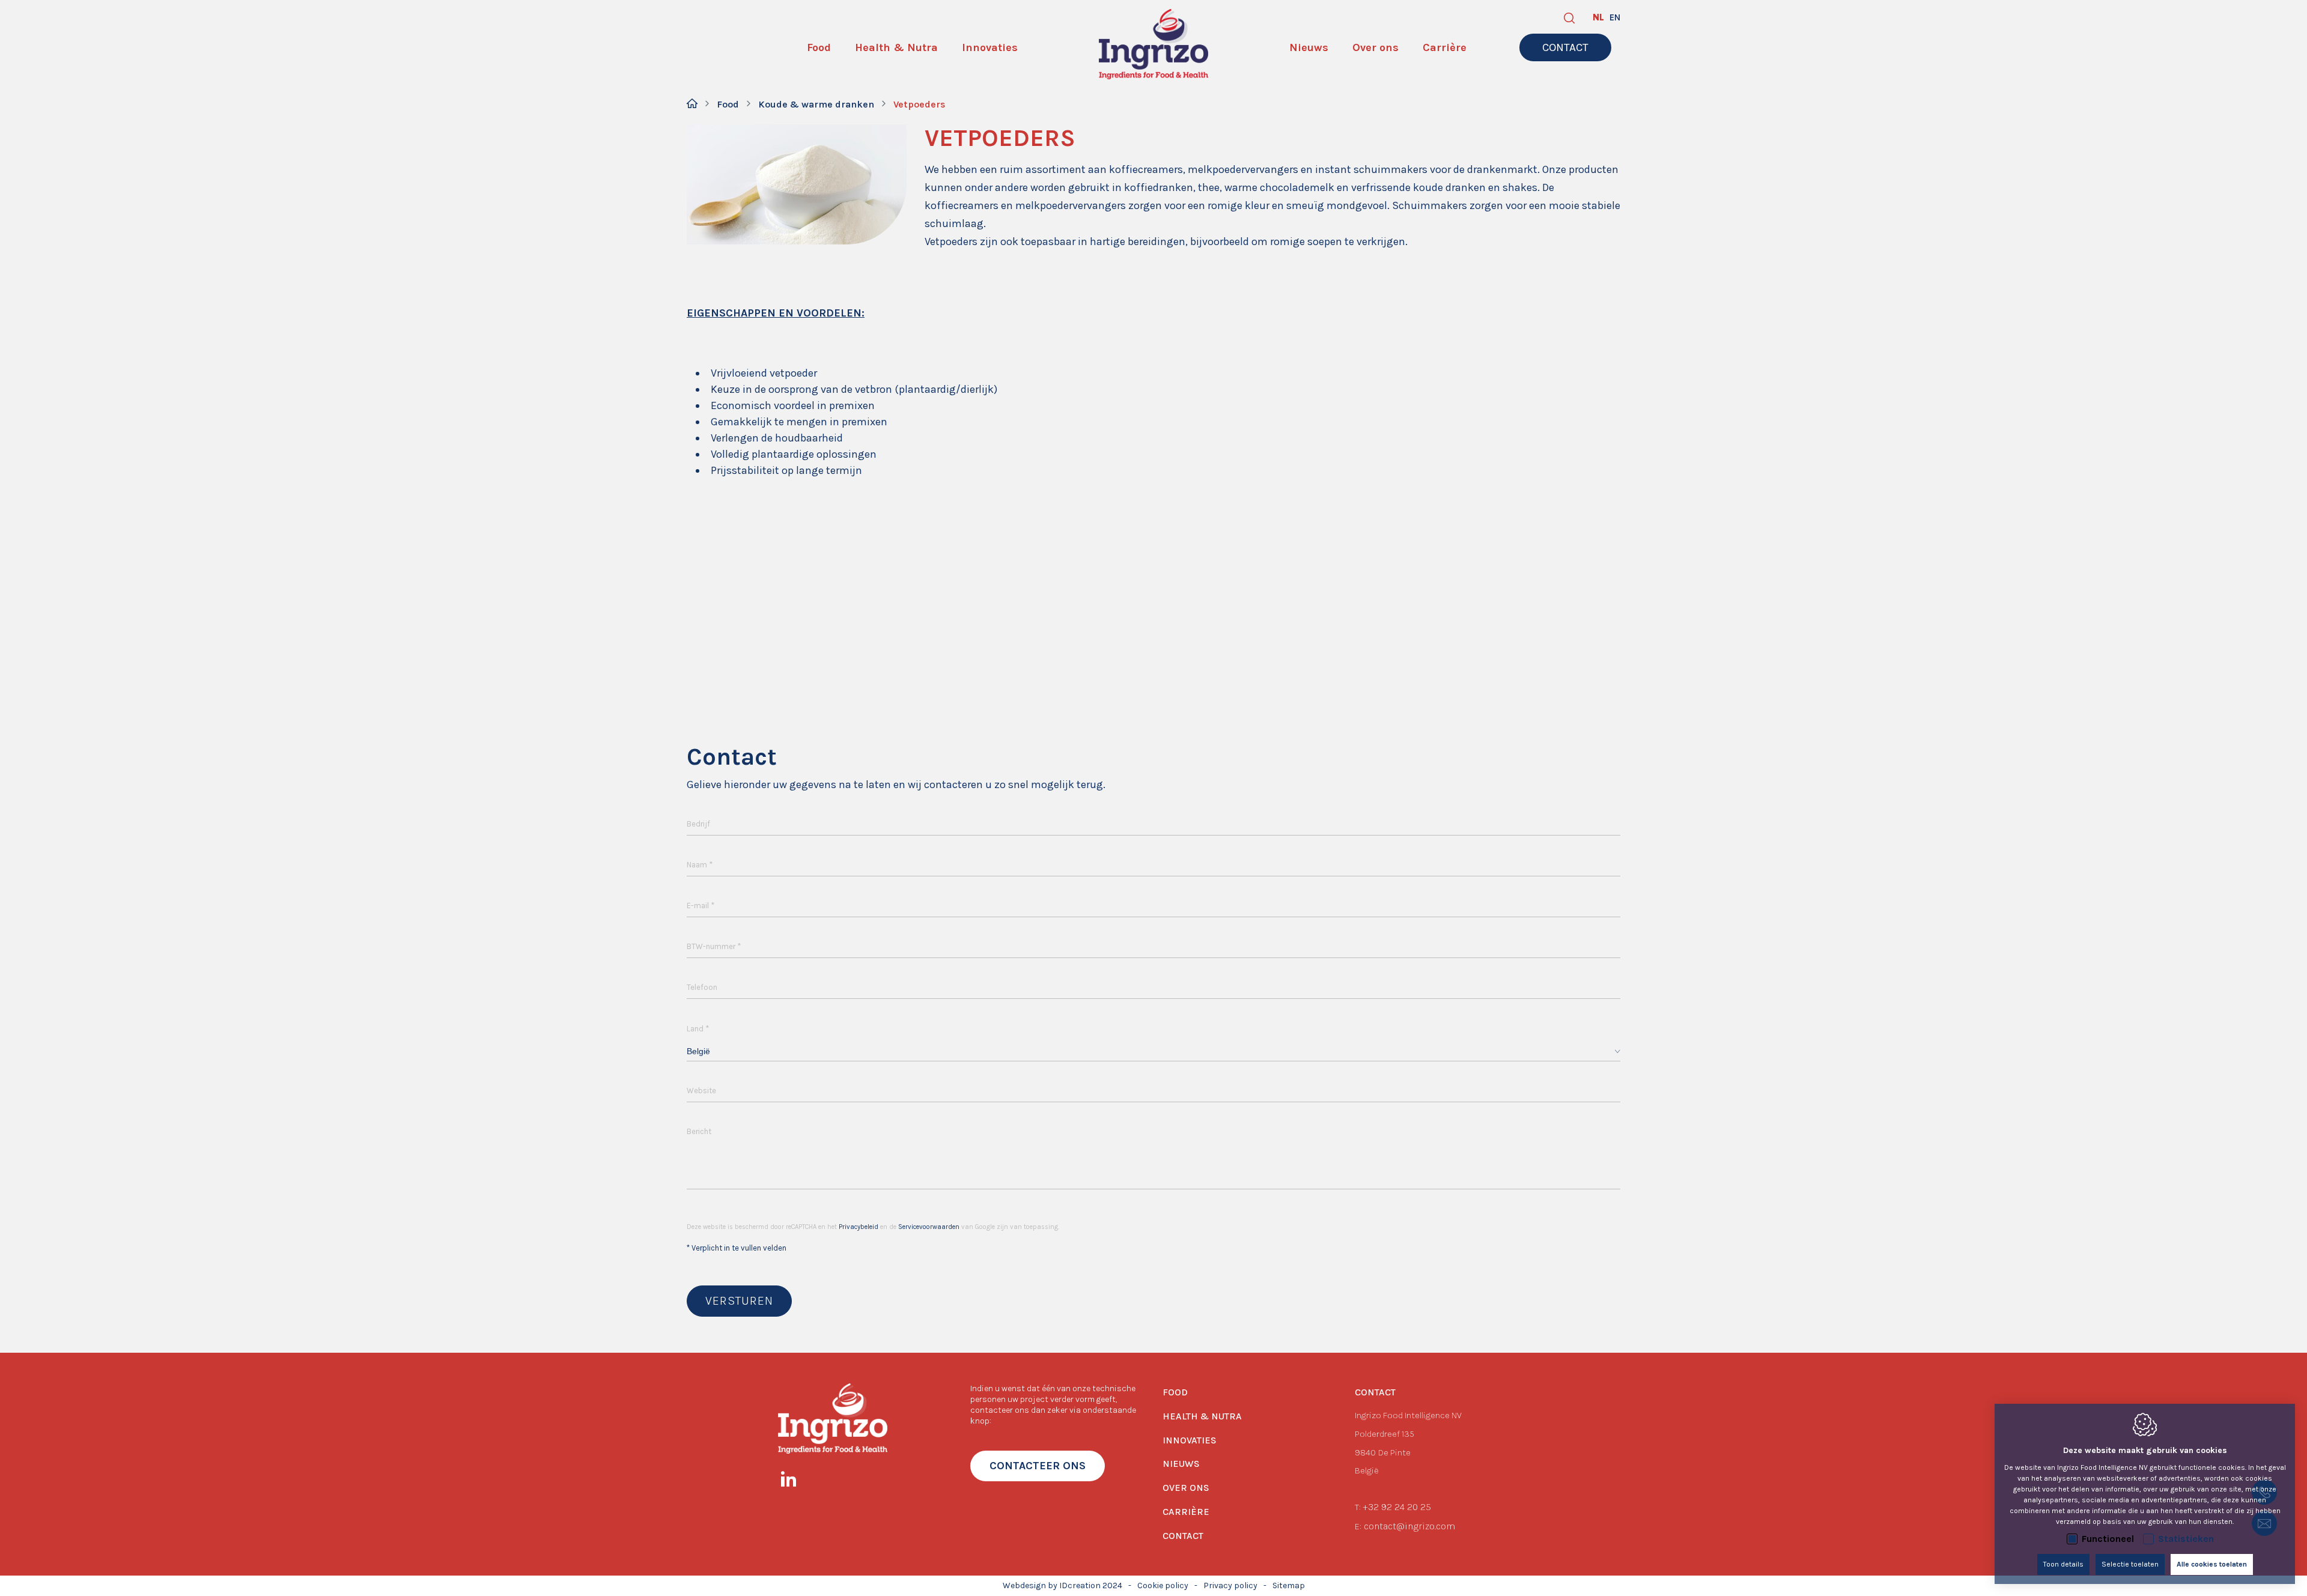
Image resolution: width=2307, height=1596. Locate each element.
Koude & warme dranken (816, 104)
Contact (1183, 1536)
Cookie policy (1163, 1585)
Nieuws (1181, 1464)
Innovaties (1190, 1440)
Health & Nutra (1202, 1416)
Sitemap (1289, 1585)
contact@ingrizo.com (1409, 1526)
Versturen (739, 1301)
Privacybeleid (859, 1227)
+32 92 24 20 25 (1397, 1507)
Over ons (1186, 1488)
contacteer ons (1038, 1466)
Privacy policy (1230, 1585)
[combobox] (1153, 1051)
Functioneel (2108, 1539)
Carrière (1186, 1512)
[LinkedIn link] (795, 1481)
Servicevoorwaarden (929, 1227)
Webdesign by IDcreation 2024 (1062, 1585)
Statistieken (2186, 1539)
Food (728, 104)
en (1615, 17)
